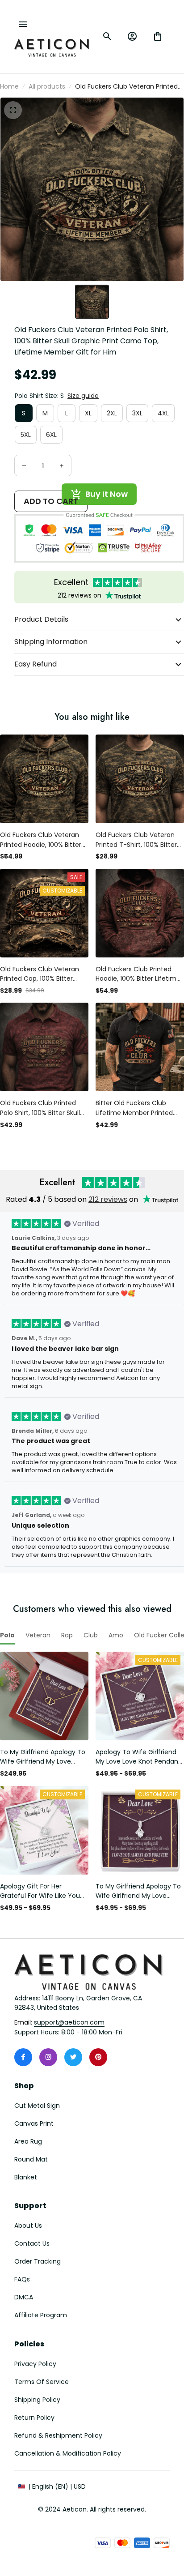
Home (9, 86)
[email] (69, 2023)
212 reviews (108, 1199)
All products (47, 86)
